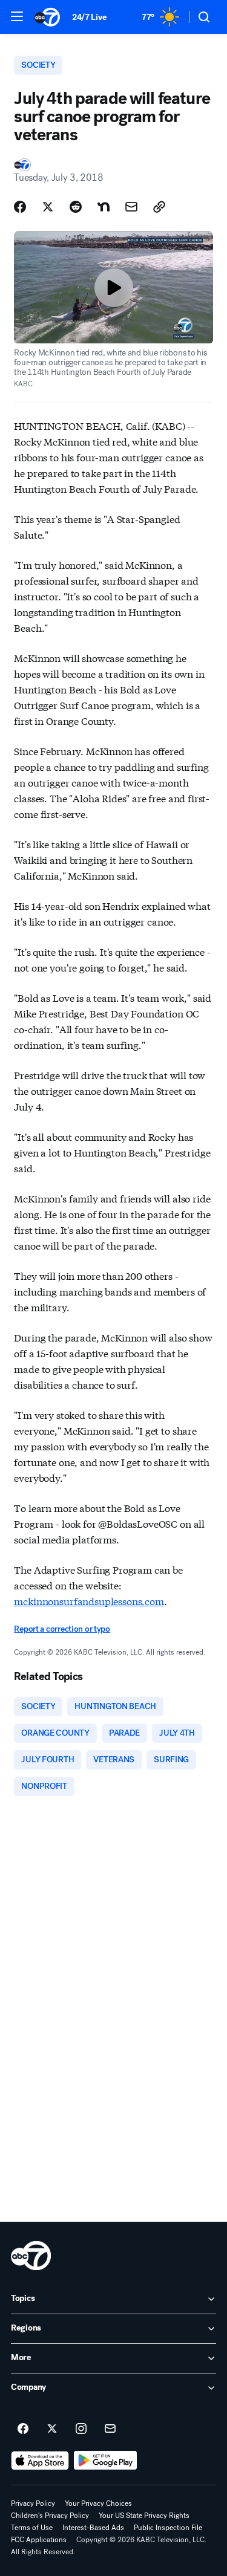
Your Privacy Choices (98, 2503)
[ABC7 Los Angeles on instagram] (81, 2429)
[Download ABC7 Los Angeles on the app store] (40, 2461)
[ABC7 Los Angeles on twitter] (52, 2429)
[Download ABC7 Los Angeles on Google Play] (106, 2461)
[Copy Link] (159, 207)
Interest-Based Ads (93, 2528)
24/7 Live (89, 17)
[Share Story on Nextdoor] (104, 207)
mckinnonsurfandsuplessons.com (89, 1601)
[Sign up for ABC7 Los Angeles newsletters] (110, 2429)
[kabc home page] (31, 2256)
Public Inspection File (168, 2528)
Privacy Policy (33, 2503)
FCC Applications (39, 2540)
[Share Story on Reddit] (76, 207)
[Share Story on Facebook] (20, 207)
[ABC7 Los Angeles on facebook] (23, 2429)
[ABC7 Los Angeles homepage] (47, 17)
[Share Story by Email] (131, 207)
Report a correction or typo (62, 1629)
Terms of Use (32, 2528)
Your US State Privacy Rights (144, 2516)
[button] (17, 16)
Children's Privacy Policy (50, 2516)
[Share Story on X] (48, 207)
